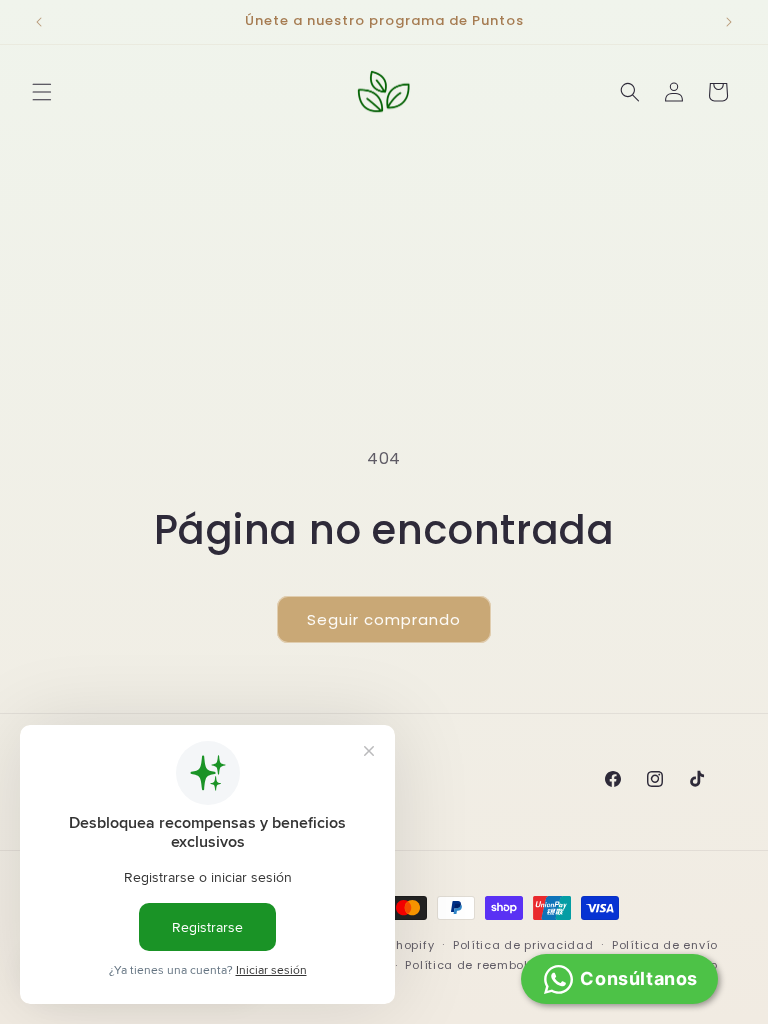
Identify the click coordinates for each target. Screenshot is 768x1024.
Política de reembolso (474, 965)
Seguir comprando (384, 619)
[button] (42, 92)
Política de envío (665, 945)
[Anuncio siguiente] (729, 22)
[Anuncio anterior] (39, 22)
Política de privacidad (523, 945)
